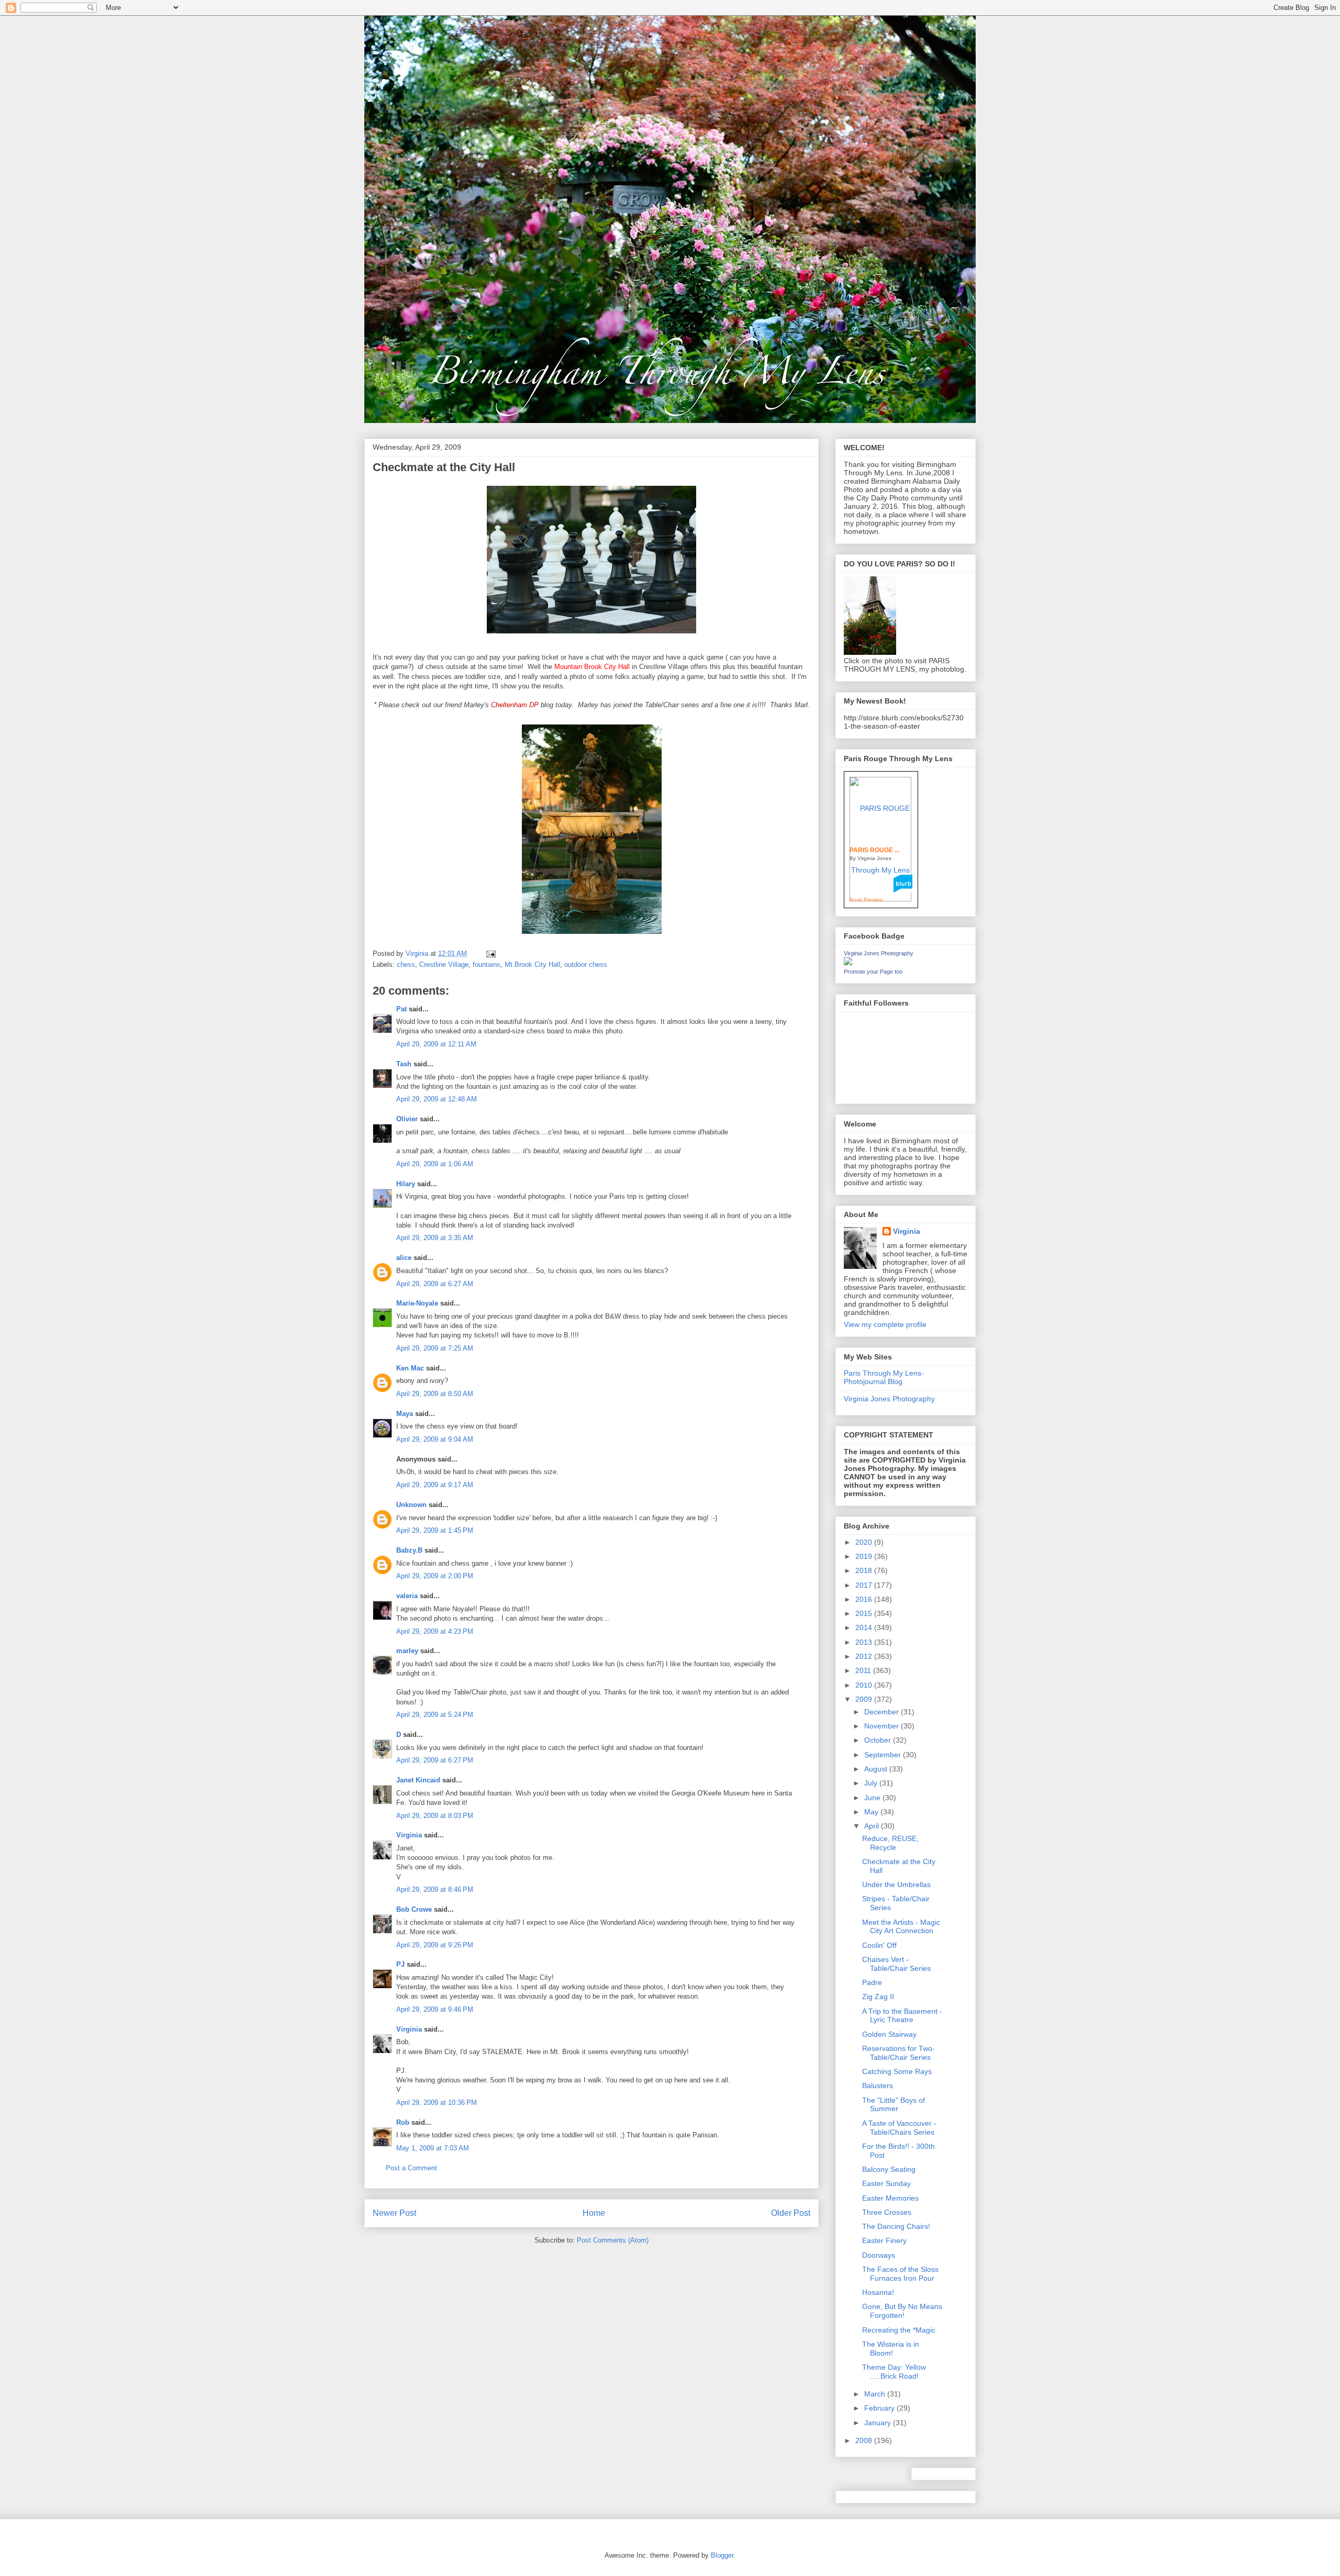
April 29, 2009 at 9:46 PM (435, 2009)
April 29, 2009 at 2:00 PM (435, 1576)
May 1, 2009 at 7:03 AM (433, 2148)
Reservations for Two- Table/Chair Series (898, 2053)
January (879, 2423)
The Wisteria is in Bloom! (891, 2349)
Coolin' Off (879, 1945)
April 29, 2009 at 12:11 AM (436, 1044)
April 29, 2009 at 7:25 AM (435, 1348)
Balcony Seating (889, 2169)
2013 (865, 1642)
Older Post (791, 2213)
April (873, 1826)
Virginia (409, 1835)
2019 (865, 1556)
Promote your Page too (873, 972)
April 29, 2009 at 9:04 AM (435, 1439)
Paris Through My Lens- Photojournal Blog (884, 1378)
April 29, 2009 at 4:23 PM (435, 1631)
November (883, 1726)
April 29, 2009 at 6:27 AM (435, 1284)
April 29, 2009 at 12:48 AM (437, 1099)
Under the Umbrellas (896, 1884)
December (883, 1712)
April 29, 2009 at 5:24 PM (435, 1715)
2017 (865, 1585)
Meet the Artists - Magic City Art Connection (901, 1927)
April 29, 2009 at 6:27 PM (435, 1760)
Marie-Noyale (417, 1303)
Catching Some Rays (897, 2071)
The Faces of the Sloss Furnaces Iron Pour (900, 2274)
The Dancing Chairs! (896, 2226)
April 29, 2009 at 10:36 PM (437, 2103)
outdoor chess (586, 964)
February (880, 2408)
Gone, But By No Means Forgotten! (902, 2311)
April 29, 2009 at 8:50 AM (435, 1394)
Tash (404, 1064)
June (873, 1798)
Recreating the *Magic (899, 2330)
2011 (864, 1670)
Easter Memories (890, 2198)
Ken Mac (410, 1368)
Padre (872, 1982)
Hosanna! (878, 2292)
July (872, 1783)
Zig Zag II (878, 1997)
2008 (865, 2440)
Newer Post (394, 2213)
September (884, 1755)
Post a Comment (411, 2168)
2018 (865, 1570)
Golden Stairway (889, 2034)
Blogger (722, 2555)
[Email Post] (490, 954)
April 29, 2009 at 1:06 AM (435, 1164)
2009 (865, 1699)
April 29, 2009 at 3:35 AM (435, 1238)
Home (594, 2213)
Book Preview (866, 900)
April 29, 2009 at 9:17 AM (435, 1485)
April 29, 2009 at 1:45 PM (435, 1530)
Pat (401, 1009)
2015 (865, 1613)
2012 (865, 1656)
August (877, 1769)
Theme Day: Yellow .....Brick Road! (894, 2372)
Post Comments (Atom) (613, 2240)
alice (404, 1258)
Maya (405, 1414)
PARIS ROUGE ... (874, 850)
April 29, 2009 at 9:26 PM (435, 1945)
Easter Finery (884, 2240)
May (872, 1812)
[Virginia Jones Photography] (848, 963)
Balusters (878, 2086)
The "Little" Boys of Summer (894, 2105)
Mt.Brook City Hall (532, 964)
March (876, 2394)
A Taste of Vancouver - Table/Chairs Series (899, 2128)
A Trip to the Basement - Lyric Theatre (902, 2016)
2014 (865, 1627)
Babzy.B (409, 1550)
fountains (487, 964)
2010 (865, 1685)
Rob (403, 2122)
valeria (407, 1596)
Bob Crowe (414, 1909)
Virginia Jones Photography (879, 953)
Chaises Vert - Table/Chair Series (896, 1964)
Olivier (407, 1119)
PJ (400, 1964)
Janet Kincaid (418, 1780)
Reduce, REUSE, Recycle (890, 1843)
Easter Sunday (886, 2183)
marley (407, 1651)
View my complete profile (885, 1324)
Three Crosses (887, 2212)
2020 (865, 1542)
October (879, 1740)
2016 (865, 1599)
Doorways (879, 2255)
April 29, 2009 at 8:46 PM (435, 1889)
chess (406, 964)
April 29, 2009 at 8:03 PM (435, 1816)
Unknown (411, 1505)
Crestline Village (444, 964)
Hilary (406, 1184)
